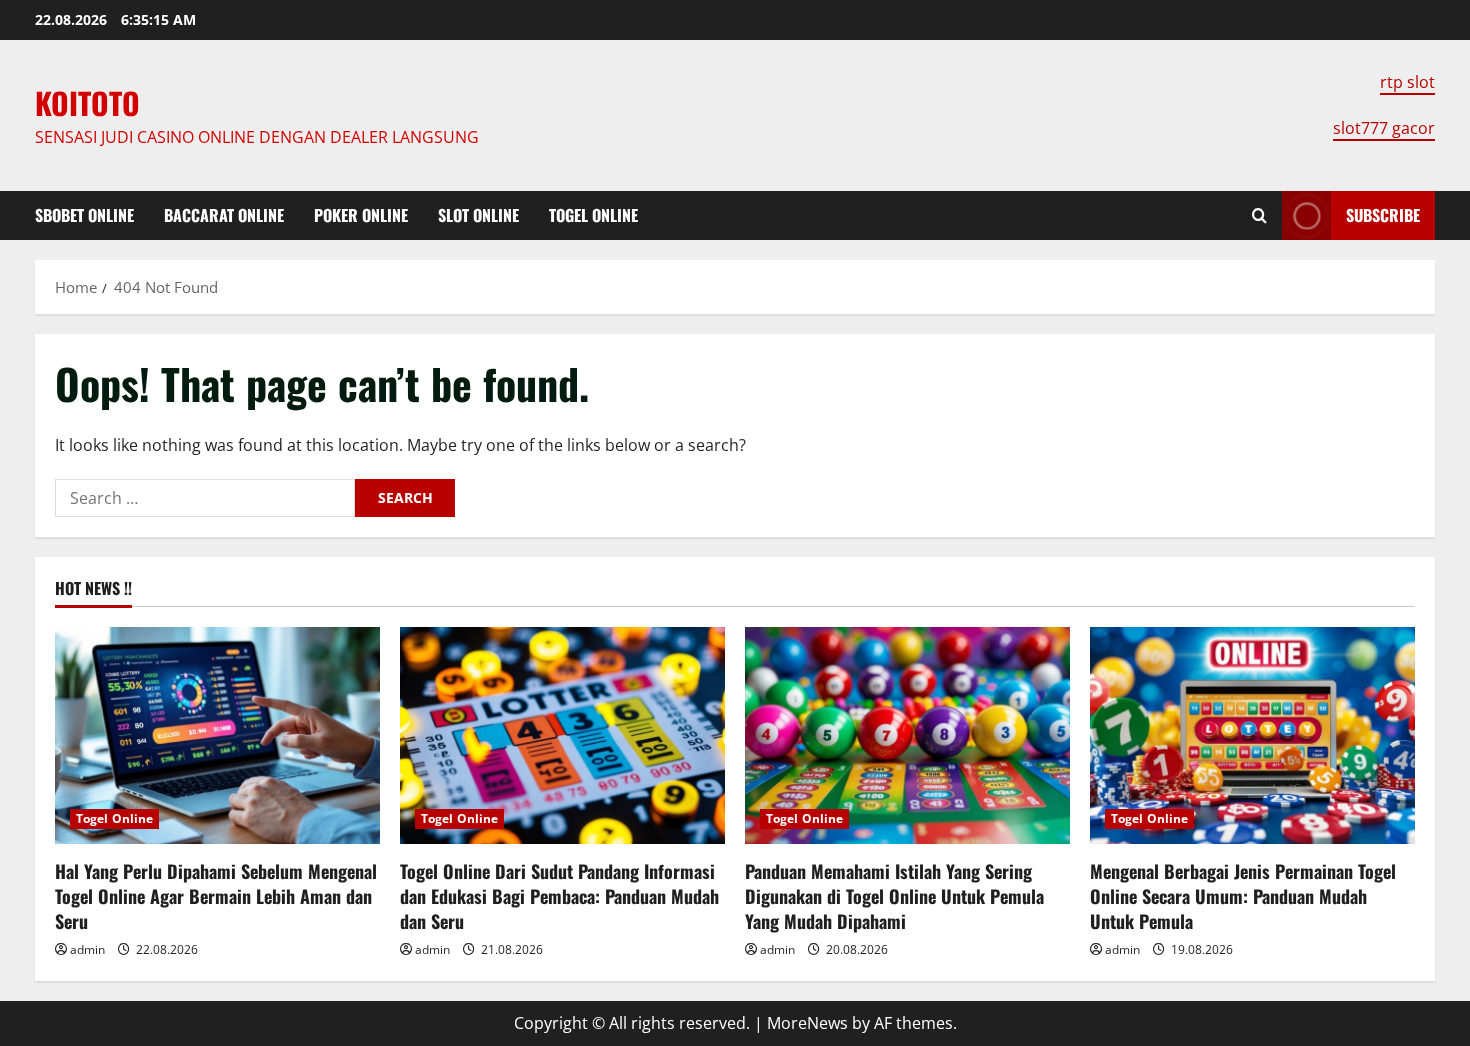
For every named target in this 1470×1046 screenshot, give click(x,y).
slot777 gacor (1384, 128)
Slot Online (478, 215)
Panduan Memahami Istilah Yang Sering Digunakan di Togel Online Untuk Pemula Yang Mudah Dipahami (894, 896)
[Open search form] (1259, 215)
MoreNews (807, 1023)
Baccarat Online (224, 215)
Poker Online (361, 215)
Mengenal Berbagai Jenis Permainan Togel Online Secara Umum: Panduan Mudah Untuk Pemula (1243, 896)
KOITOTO (87, 102)
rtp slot (1407, 82)
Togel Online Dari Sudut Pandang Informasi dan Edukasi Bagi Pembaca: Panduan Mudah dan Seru (559, 896)
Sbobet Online (84, 215)
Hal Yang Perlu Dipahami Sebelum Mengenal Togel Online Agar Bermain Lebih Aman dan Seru (216, 896)
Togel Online (593, 215)
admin (87, 949)
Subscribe (1383, 215)
